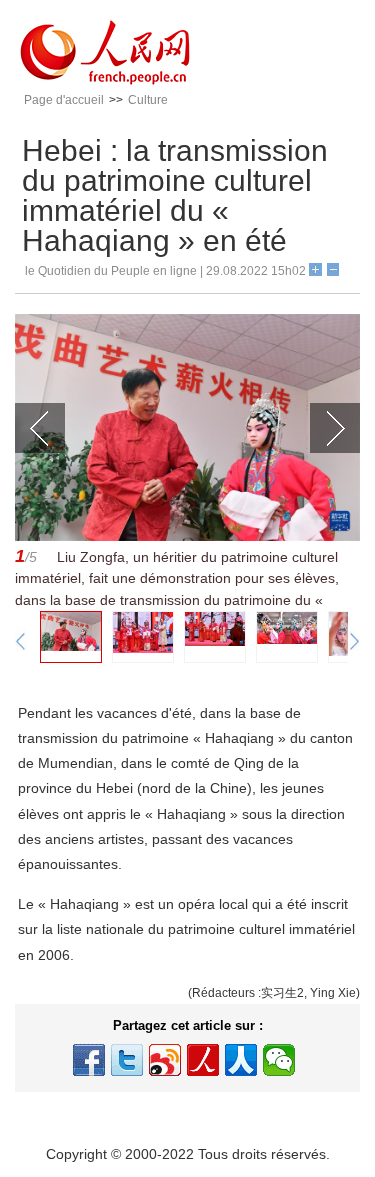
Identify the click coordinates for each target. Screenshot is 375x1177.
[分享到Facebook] (89, 1060)
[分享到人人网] (241, 1060)
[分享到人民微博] (203, 1060)
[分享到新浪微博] (165, 1060)
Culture (148, 100)
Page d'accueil (64, 100)
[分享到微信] (279, 1060)
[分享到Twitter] (127, 1060)
